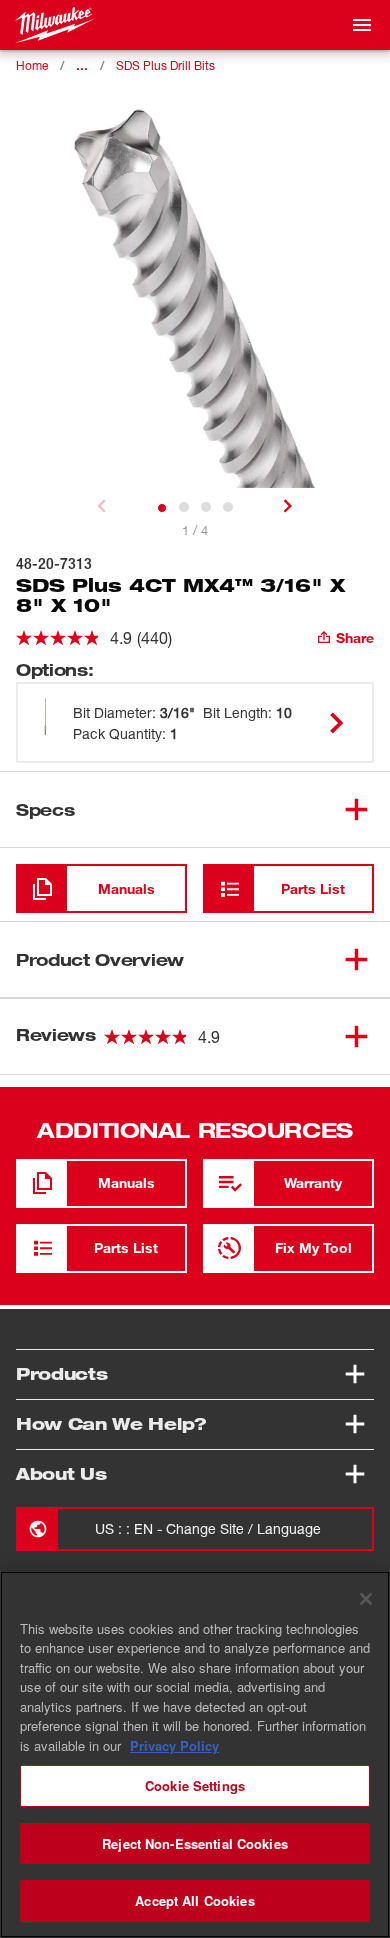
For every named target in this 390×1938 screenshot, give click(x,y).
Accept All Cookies (194, 1900)
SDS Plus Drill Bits (165, 65)
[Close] (366, 1599)
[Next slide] (288, 506)
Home (32, 65)
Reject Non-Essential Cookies (195, 1843)
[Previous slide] (102, 506)
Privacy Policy (174, 1745)
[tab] (162, 508)
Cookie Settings (195, 1785)
